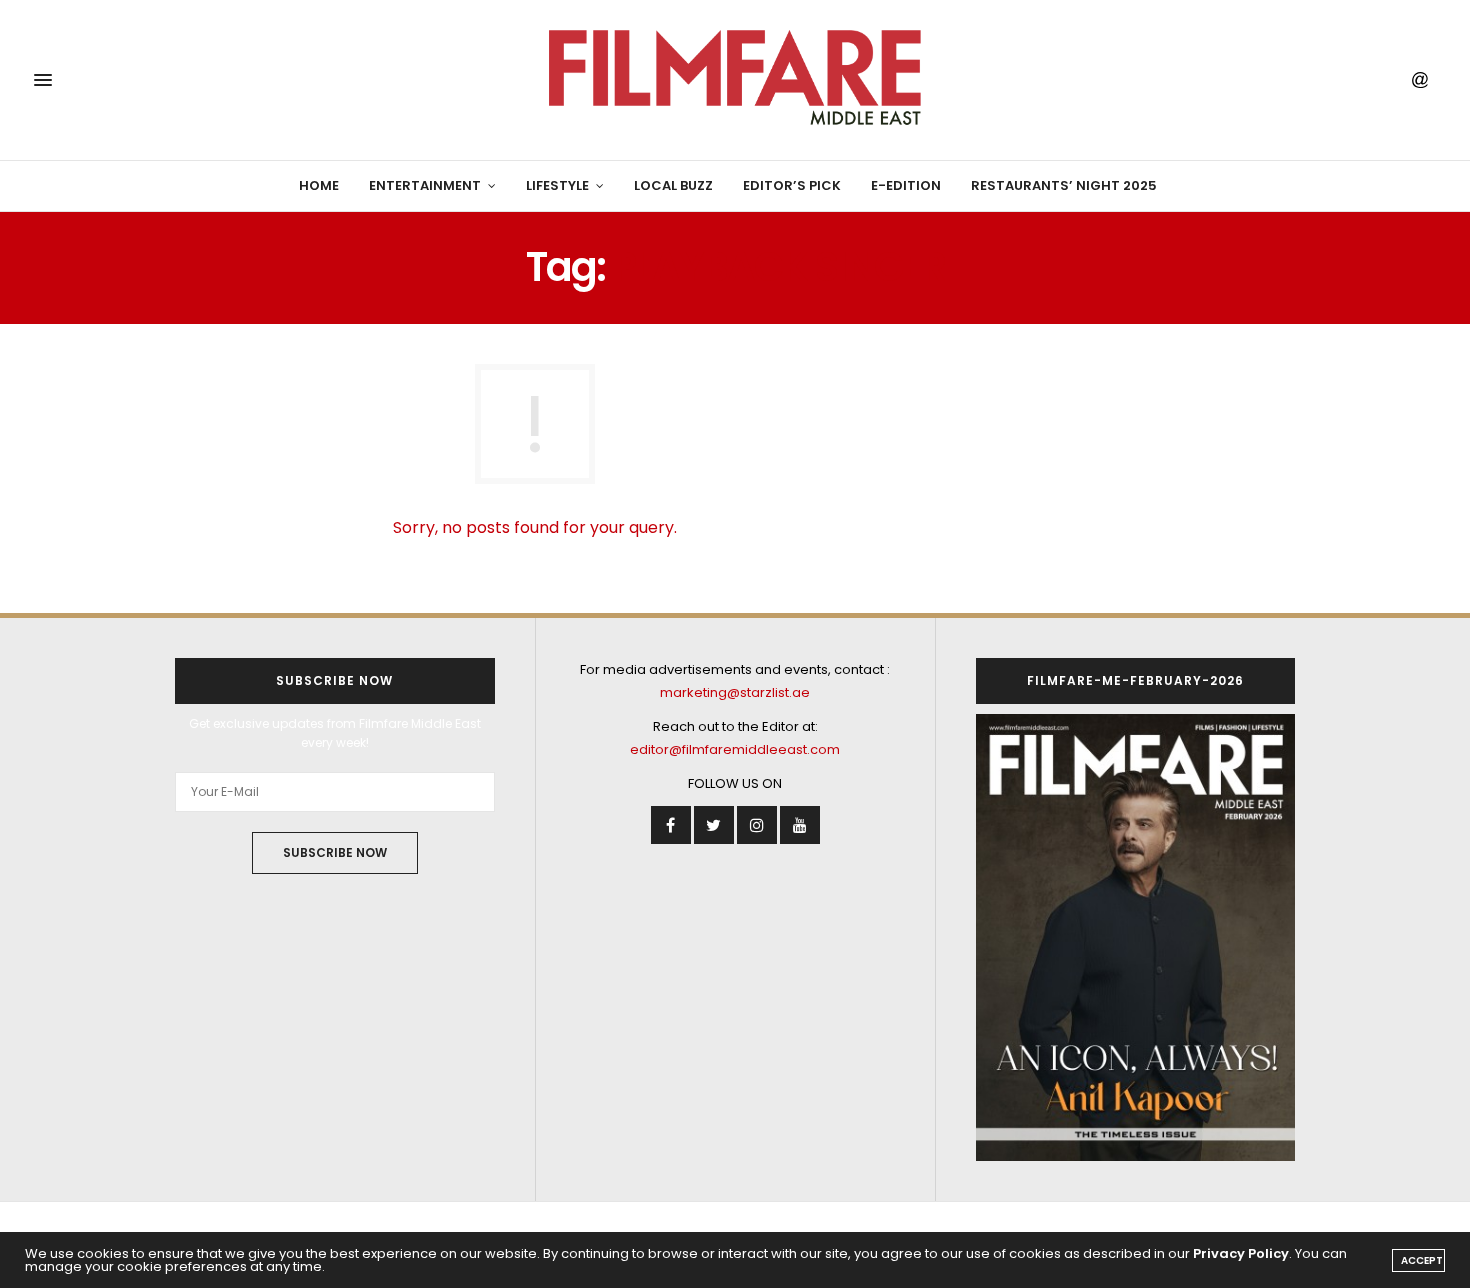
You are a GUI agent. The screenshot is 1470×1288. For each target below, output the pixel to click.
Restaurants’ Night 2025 (1064, 185)
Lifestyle (557, 185)
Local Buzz (673, 185)
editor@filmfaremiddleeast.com (735, 749)
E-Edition (906, 185)
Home (319, 185)
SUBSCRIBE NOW (335, 852)
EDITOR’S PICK (792, 185)
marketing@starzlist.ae (735, 692)
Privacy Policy (1241, 1253)
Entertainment (425, 185)
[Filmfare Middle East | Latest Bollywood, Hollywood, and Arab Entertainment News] (734, 80)
